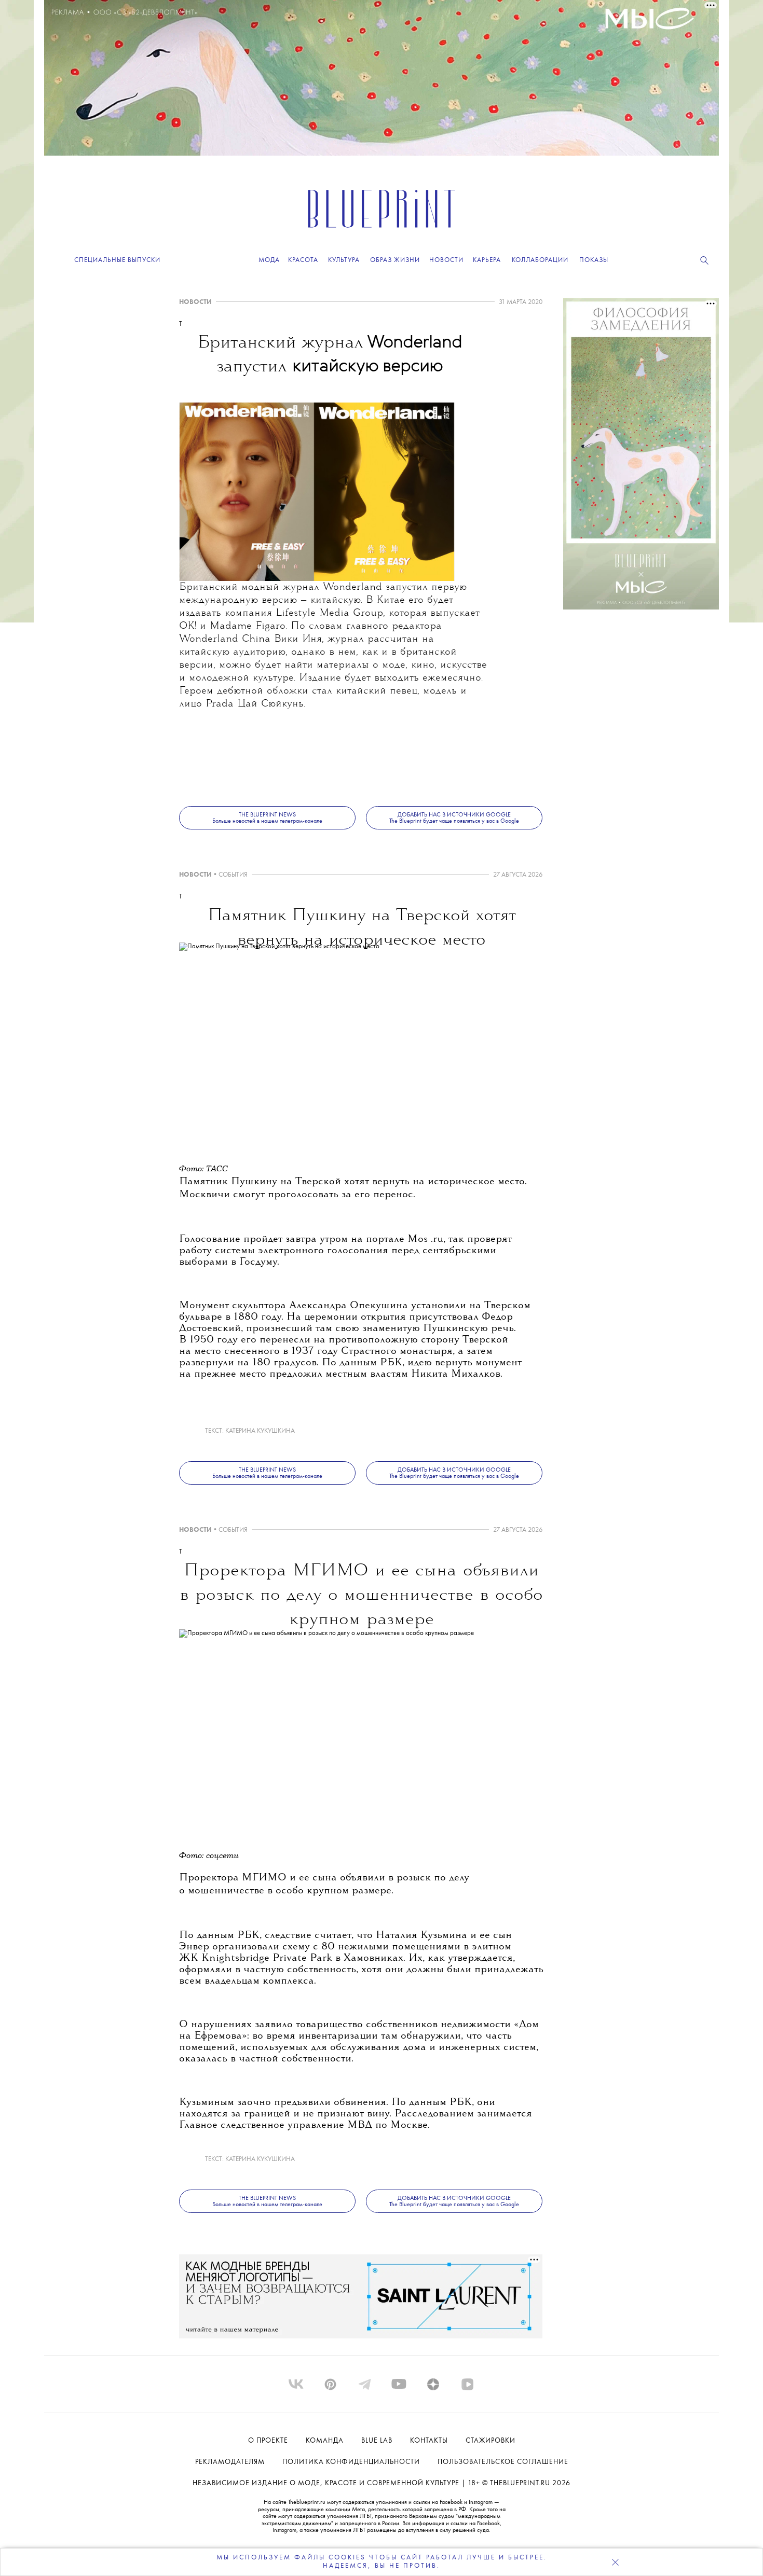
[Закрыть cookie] (615, 2562)
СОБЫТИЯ (233, 875)
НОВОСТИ (195, 302)
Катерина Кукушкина (260, 1431)
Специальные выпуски (117, 260)
